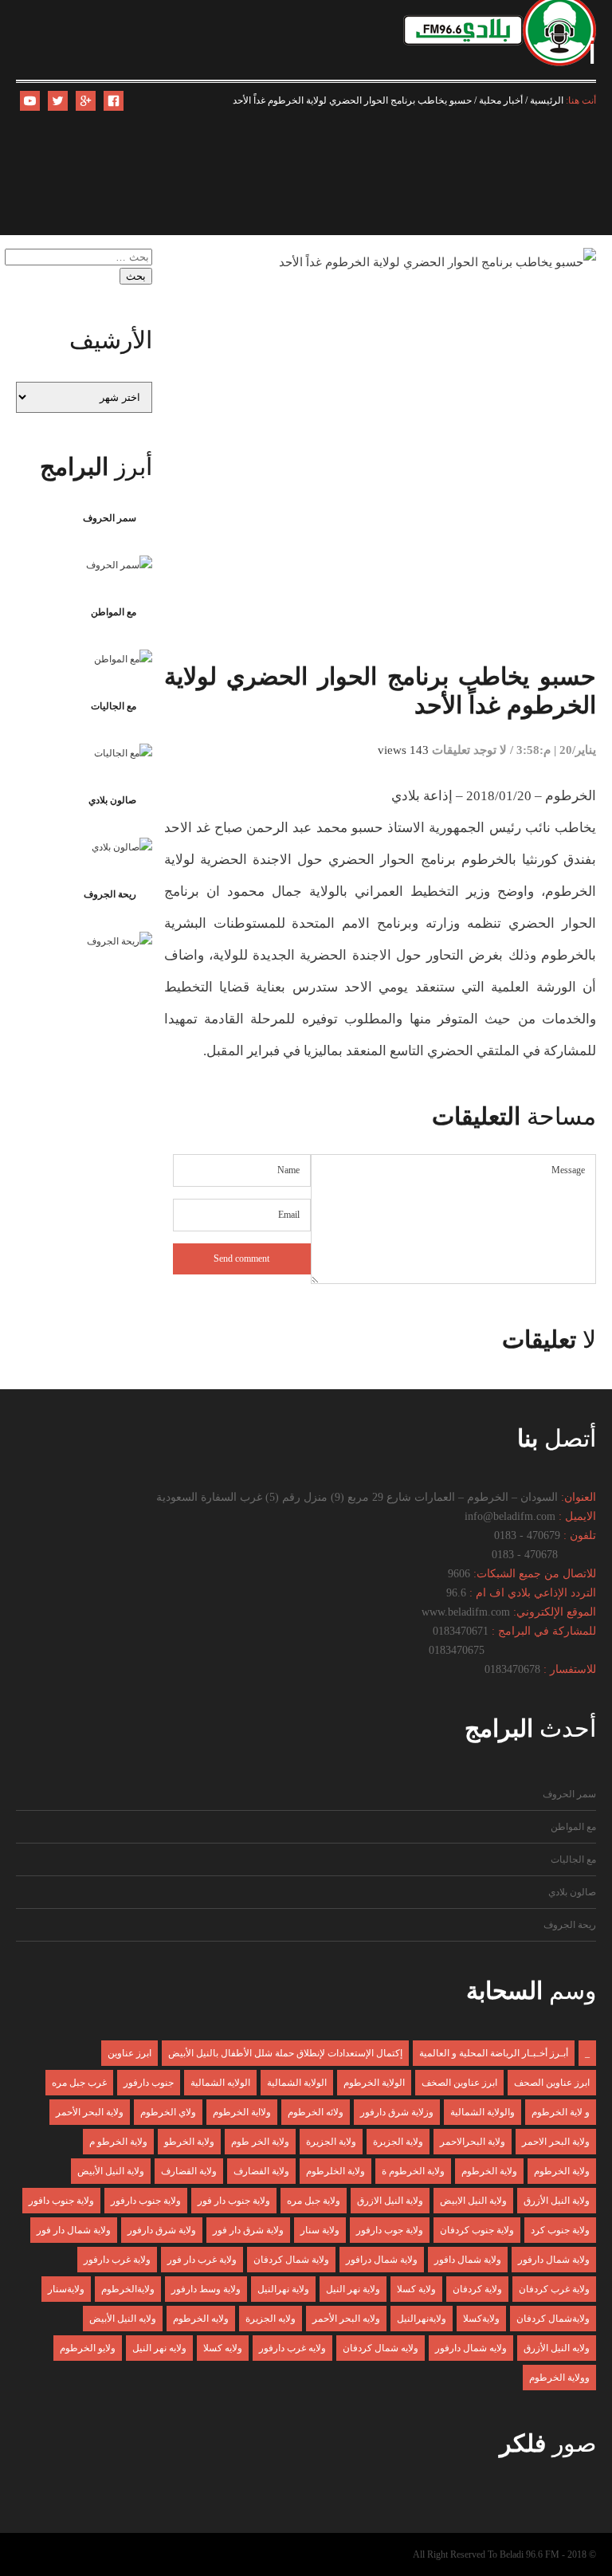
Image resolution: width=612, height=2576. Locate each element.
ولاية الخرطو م (118, 2142)
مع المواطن (114, 612)
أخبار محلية (501, 100)
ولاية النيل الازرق (390, 2201)
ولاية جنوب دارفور (146, 2201)
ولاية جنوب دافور (61, 2201)
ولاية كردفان (477, 2289)
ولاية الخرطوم (562, 2171)
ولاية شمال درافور (382, 2260)
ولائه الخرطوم (316, 2112)
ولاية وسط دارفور (206, 2289)
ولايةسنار (66, 2289)
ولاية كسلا (416, 2289)
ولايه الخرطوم (201, 2319)
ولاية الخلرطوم (335, 2171)
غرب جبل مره (79, 2083)
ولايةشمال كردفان (553, 2319)
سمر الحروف (110, 518)
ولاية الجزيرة (331, 2142)
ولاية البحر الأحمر (90, 2112)
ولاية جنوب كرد (560, 2230)
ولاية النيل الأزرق (557, 2201)
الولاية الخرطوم (374, 2083)
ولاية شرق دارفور (162, 2230)
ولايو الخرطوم (88, 2348)
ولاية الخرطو (189, 2142)
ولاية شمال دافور (468, 2260)
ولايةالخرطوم (128, 2289)
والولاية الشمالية (483, 2112)
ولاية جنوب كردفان (477, 2230)
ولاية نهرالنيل (283, 2289)
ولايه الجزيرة (271, 2319)
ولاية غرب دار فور (202, 2260)
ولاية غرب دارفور (117, 2260)
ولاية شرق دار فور (248, 2230)
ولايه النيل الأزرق (557, 2348)
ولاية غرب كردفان (554, 2289)
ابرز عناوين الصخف (459, 2083)
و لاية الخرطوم (561, 2112)
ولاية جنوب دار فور (234, 2201)
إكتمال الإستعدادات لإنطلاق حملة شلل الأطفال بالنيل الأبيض (285, 2053)
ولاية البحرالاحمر (473, 2142)
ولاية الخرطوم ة (413, 2171)
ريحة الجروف (110, 894)
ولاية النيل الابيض (473, 2201)
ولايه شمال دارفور (471, 2348)
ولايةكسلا (481, 2319)
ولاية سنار (320, 2230)
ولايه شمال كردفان (381, 2348)
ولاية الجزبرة (398, 2142)
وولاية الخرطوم (559, 2378)
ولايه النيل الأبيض (123, 2319)
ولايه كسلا (223, 2348)
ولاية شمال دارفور (554, 2260)
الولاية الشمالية (297, 2083)
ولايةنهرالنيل (422, 2319)
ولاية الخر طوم (260, 2142)
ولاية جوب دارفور (390, 2230)
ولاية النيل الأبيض (111, 2171)
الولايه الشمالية (220, 2083)
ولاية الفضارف (261, 2171)
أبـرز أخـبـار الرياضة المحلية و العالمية (494, 2053)
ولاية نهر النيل (353, 2289)
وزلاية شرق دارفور (397, 2112)
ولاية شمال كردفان (291, 2260)
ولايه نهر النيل (159, 2348)
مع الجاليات (114, 706)
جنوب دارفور (149, 2083)
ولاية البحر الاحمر (556, 2142)
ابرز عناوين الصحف (552, 2083)
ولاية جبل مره (314, 2201)
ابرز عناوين (129, 2053)
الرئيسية (547, 100)
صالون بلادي (112, 800)
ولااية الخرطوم (242, 2112)
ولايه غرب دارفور (292, 2348)
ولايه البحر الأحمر (346, 2319)
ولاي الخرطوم (168, 2112)
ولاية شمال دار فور (74, 2230)
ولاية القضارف (189, 2171)
